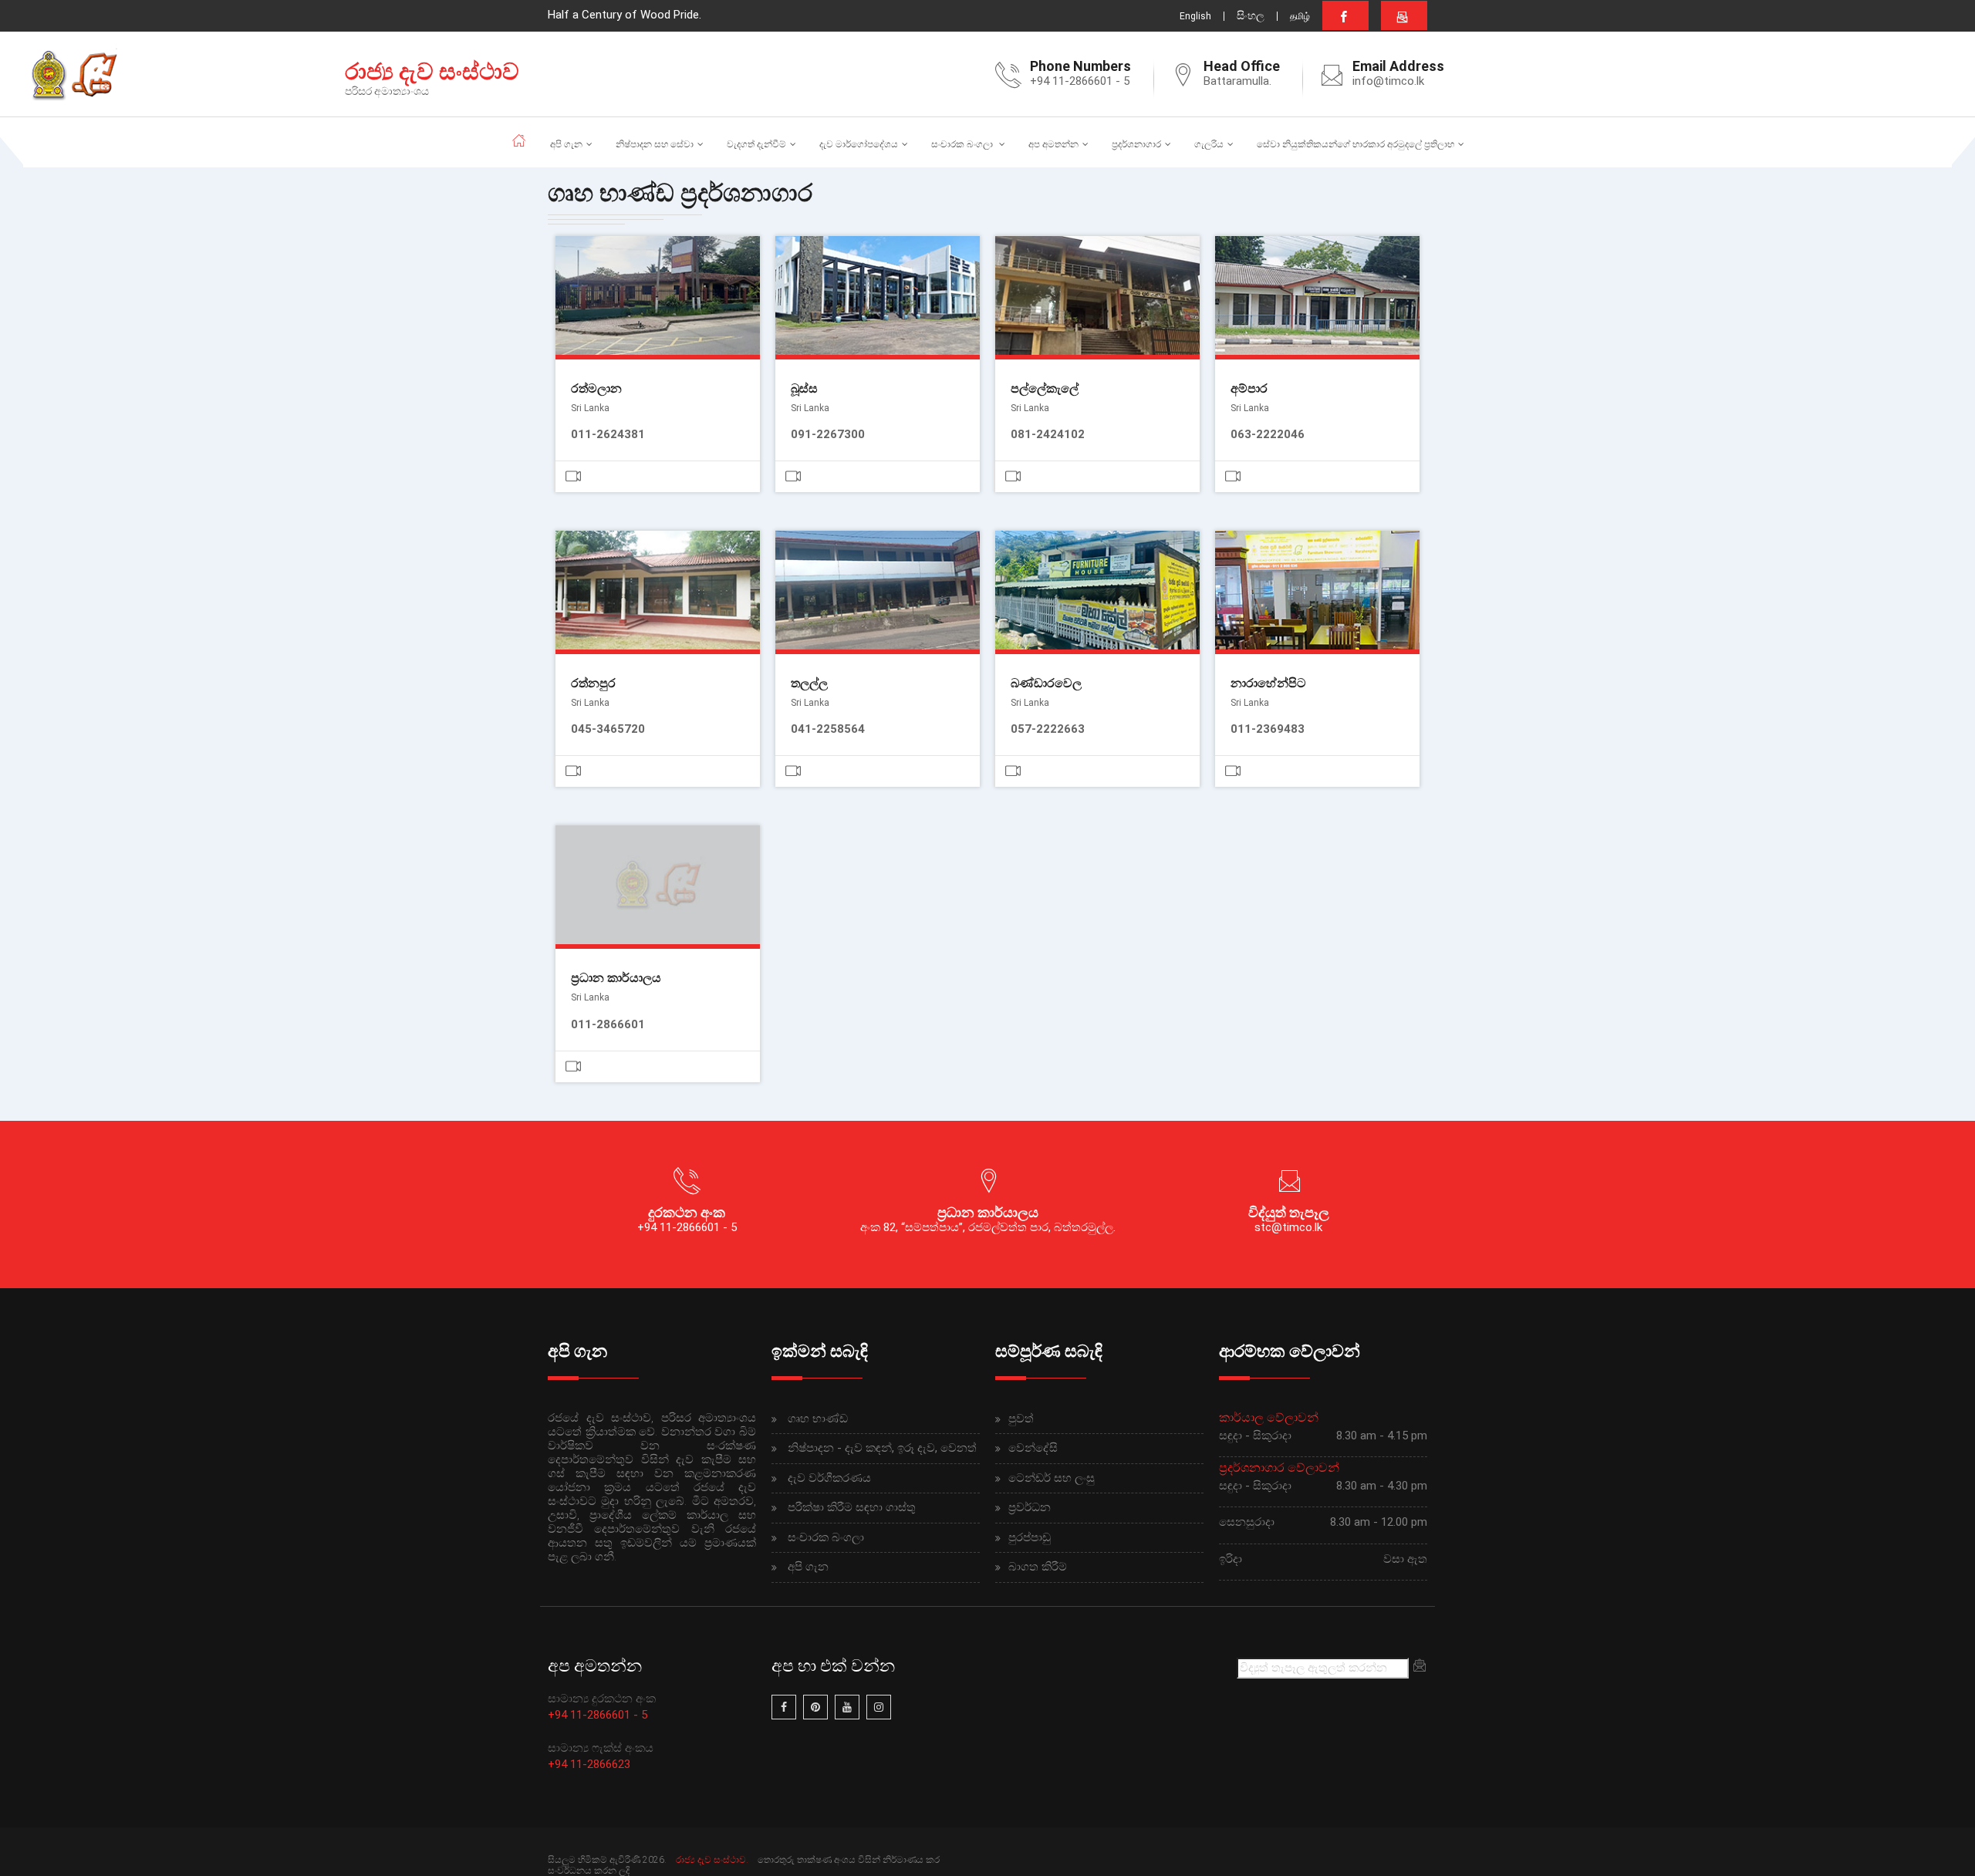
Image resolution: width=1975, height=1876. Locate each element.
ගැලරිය (1209, 144)
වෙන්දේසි (1033, 1448)
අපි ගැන (566, 144)
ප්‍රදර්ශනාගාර (1136, 144)
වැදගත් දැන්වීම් (756, 144)
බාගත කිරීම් (1038, 1567)
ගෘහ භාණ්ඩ (818, 1419)
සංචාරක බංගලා (963, 144)
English (1195, 16)
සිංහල (1251, 15)
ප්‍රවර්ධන (1030, 1507)
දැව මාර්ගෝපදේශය (859, 144)
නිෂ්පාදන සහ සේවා (655, 144)
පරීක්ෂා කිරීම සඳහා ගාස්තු (852, 1507)
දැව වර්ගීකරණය (829, 1478)
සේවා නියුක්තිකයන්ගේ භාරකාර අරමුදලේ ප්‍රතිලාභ (1355, 144)
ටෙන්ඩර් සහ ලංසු (1052, 1478)
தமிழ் (1300, 16)
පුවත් (1021, 1419)
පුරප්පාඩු (1030, 1537)
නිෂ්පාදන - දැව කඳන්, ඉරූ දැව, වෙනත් (882, 1448)
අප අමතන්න (1053, 144)
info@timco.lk (1388, 81)
